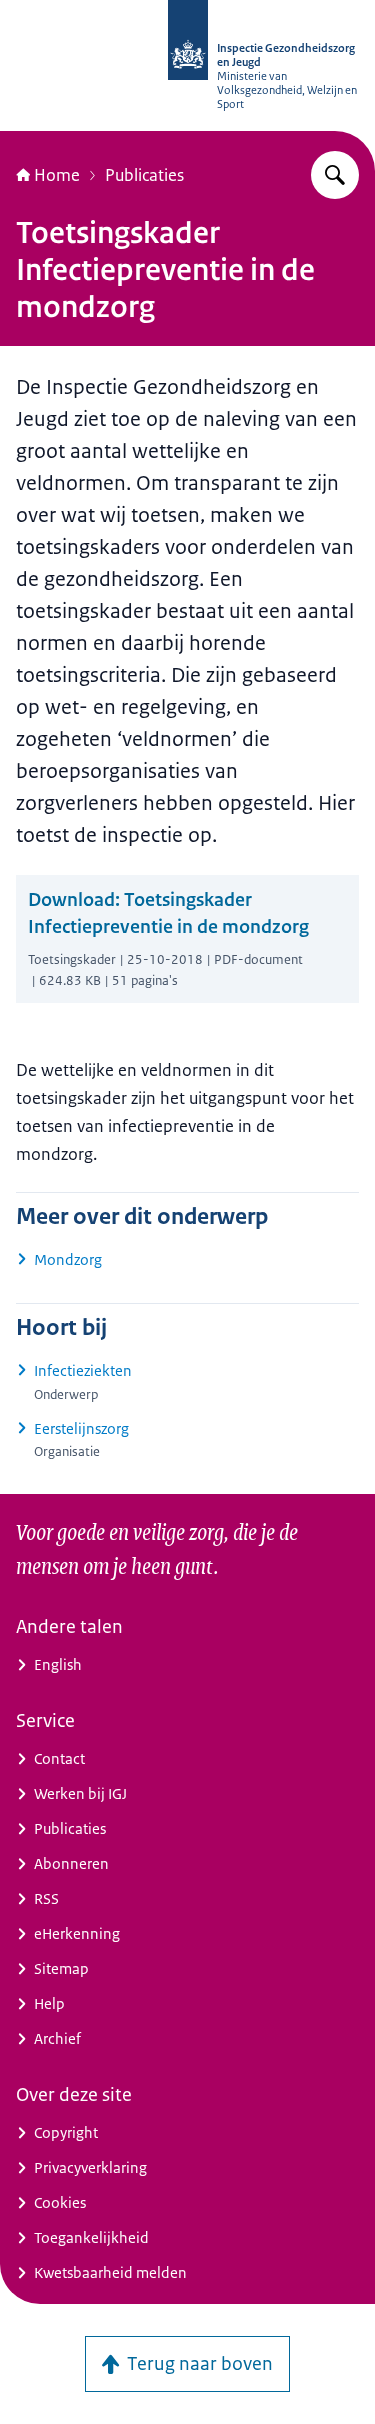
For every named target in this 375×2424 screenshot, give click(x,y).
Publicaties (144, 175)
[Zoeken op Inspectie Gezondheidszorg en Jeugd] (335, 175)
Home (57, 175)
